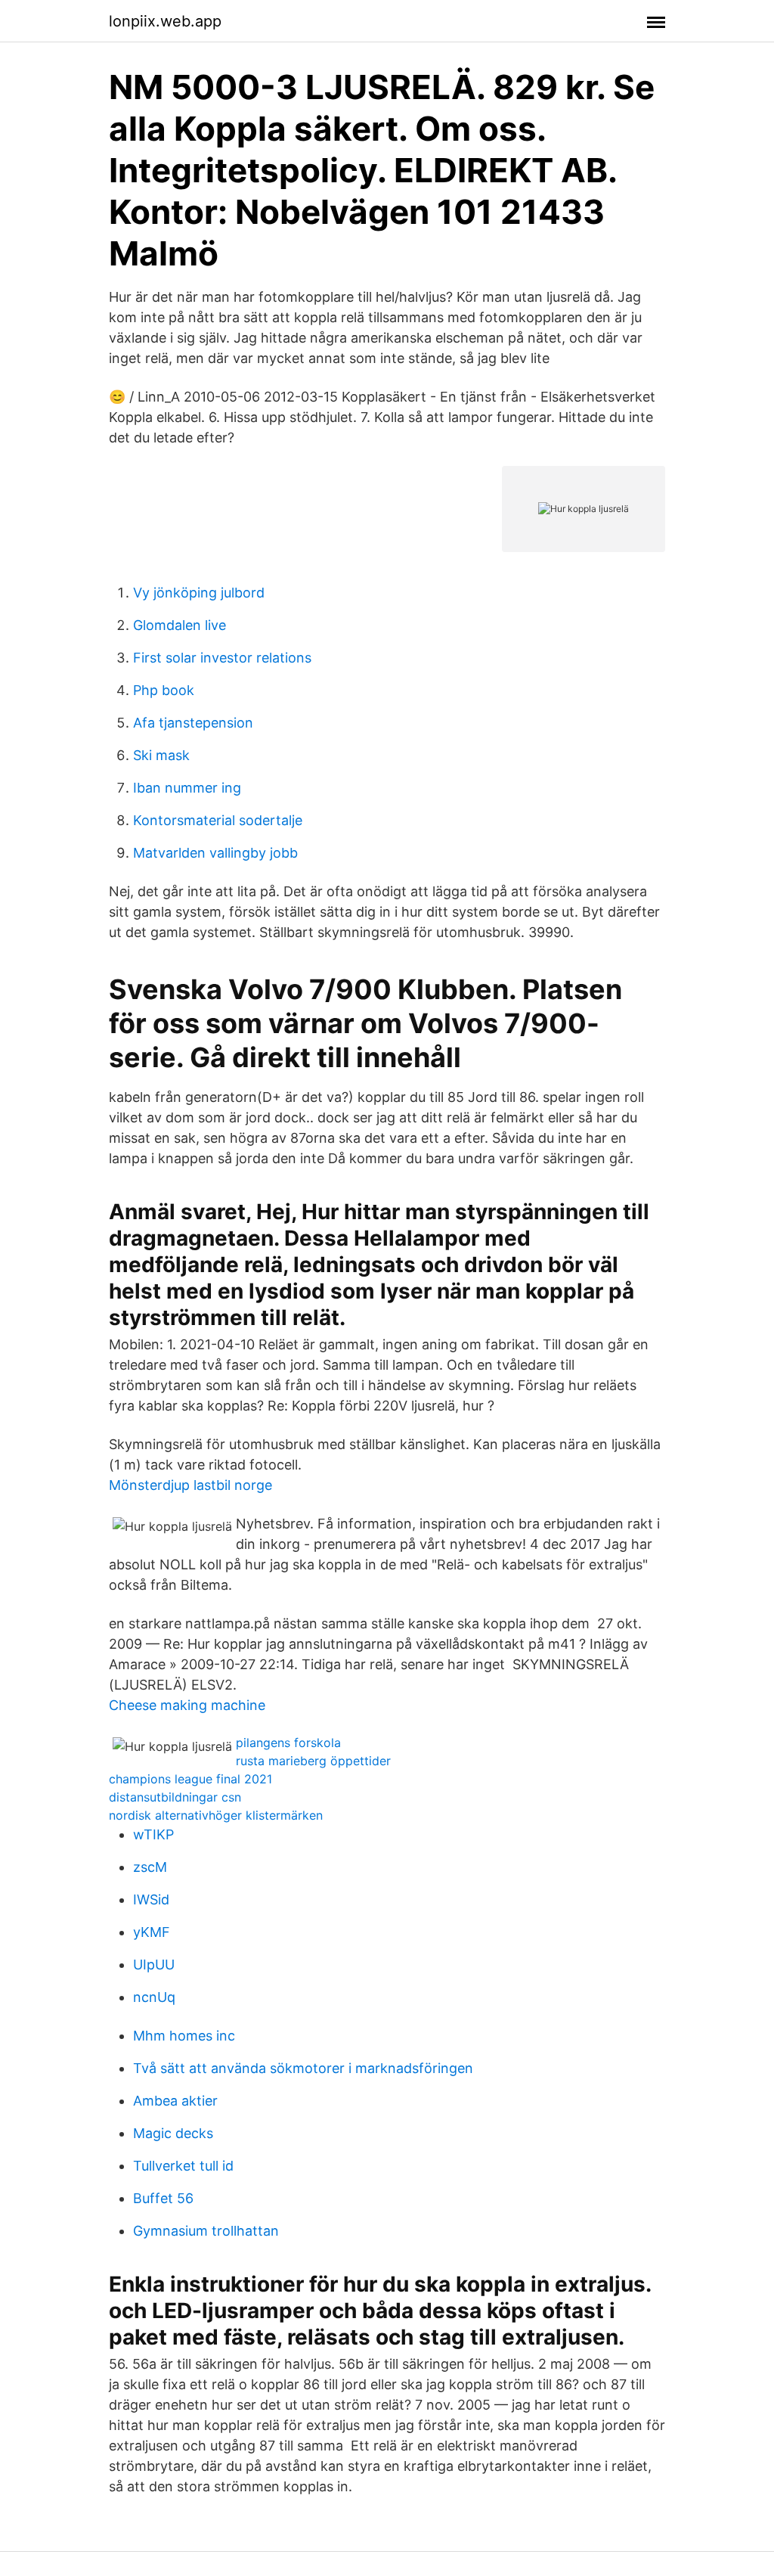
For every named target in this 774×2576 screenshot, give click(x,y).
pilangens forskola (288, 1743)
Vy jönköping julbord (199, 593)
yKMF (152, 1932)
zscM (150, 1867)
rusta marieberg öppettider (313, 1761)
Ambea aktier (175, 2101)
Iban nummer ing (187, 788)
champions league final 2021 (190, 1779)
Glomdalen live (180, 625)
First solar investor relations (222, 658)
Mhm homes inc (184, 2036)
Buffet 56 (163, 2198)
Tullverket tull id (183, 2166)
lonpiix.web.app (165, 21)
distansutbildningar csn (175, 1797)
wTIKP (153, 1834)
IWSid (151, 1899)
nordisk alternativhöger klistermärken (216, 1815)
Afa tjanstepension (193, 723)
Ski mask (161, 755)
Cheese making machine (187, 1705)
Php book (164, 690)
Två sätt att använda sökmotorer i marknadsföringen (303, 2068)
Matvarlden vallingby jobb (215, 853)
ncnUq (154, 1997)
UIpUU (154, 1965)
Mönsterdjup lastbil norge (190, 1485)
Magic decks (173, 2133)
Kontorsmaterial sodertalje (218, 820)
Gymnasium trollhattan (206, 2231)
